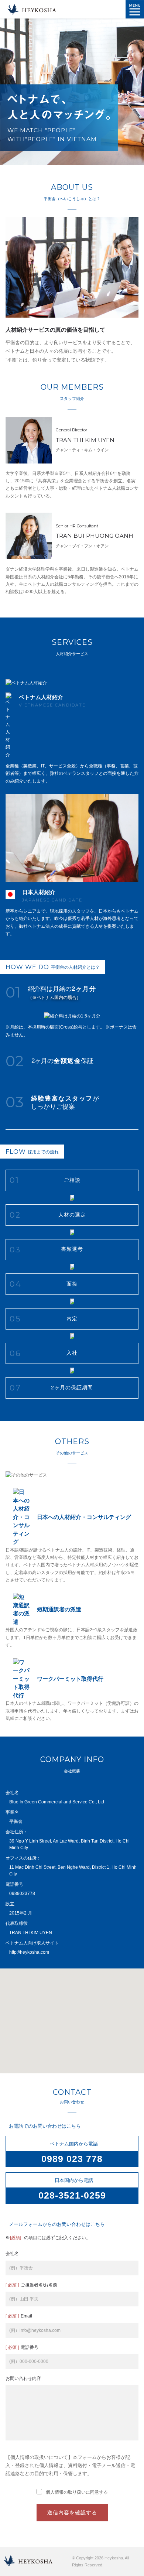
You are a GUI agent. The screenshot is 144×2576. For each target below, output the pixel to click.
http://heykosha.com (29, 1952)
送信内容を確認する (72, 2512)
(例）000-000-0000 (29, 2361)
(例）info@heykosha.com (35, 2330)
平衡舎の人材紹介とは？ (53, 967)
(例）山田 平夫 (24, 2299)
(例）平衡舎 (21, 2268)
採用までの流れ (32, 1152)
